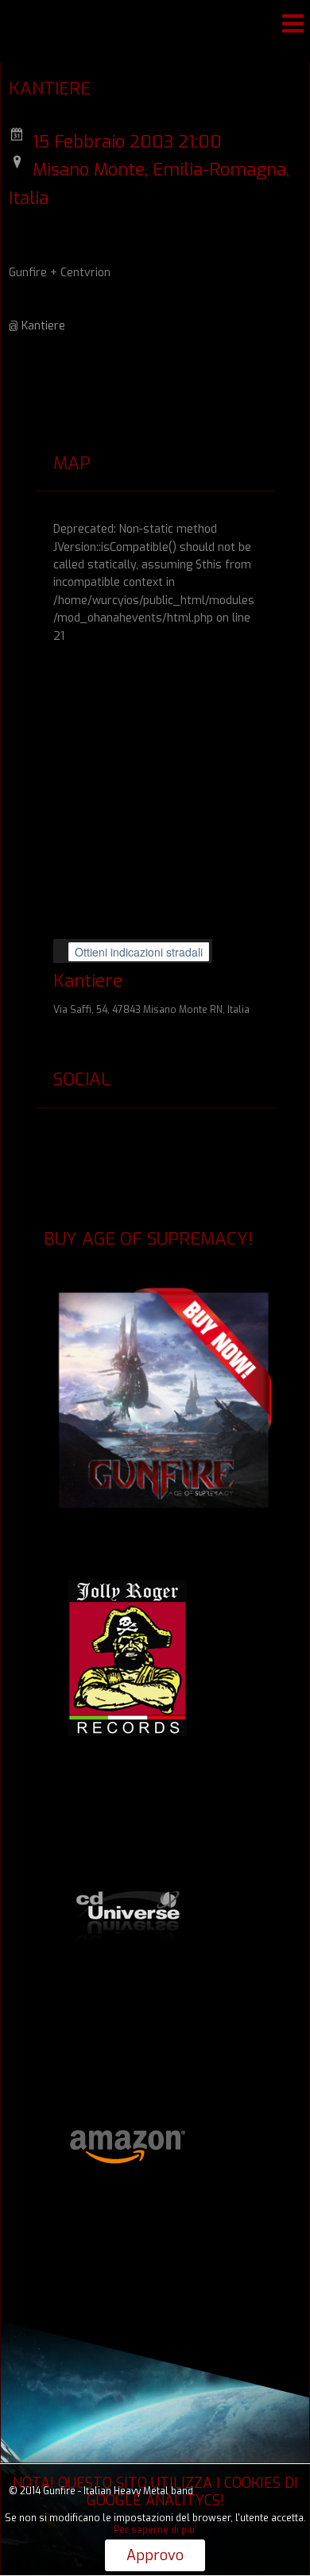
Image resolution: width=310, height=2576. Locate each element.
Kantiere (43, 326)
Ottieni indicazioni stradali (139, 952)
